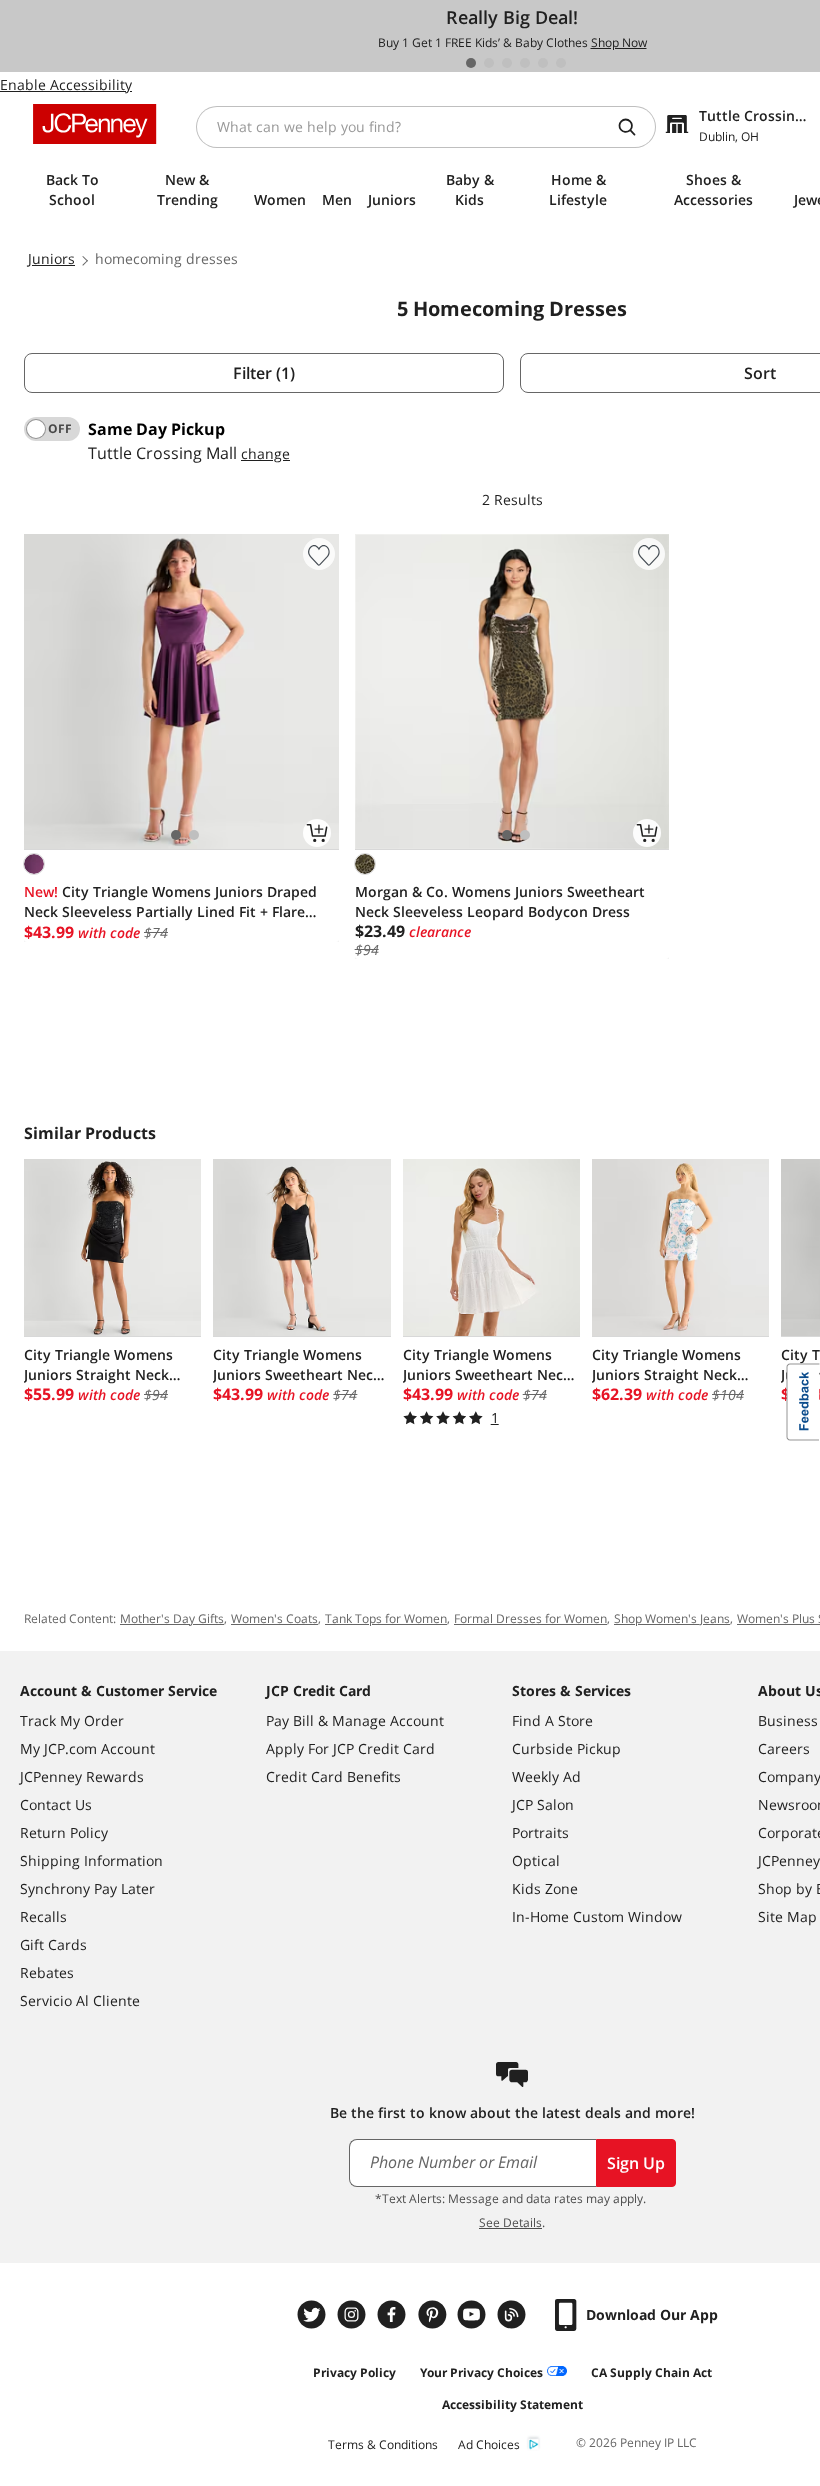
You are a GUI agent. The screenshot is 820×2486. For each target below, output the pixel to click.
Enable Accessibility (66, 84)
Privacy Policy (354, 2372)
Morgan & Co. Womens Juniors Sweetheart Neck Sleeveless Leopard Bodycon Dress (500, 901)
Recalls (43, 1916)
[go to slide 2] (489, 63)
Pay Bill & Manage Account (355, 1720)
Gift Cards (53, 1944)
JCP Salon (543, 1804)
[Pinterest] (434, 2314)
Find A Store (552, 1720)
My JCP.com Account (87, 1748)
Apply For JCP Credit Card (350, 1748)
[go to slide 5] (543, 63)
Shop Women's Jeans (672, 1618)
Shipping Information (91, 1860)
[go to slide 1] (471, 63)
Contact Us (56, 1804)
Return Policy (64, 1832)
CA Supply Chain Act (651, 2372)
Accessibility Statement (512, 2404)
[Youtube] (474, 2314)
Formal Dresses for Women (530, 1618)
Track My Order (72, 1720)
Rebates (47, 1972)
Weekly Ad (546, 1776)
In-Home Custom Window (597, 1916)
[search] (635, 127)
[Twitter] (314, 2314)
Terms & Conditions (383, 2444)
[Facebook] (394, 2314)
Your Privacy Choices (481, 2372)
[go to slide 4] (525, 63)
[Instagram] (354, 2314)
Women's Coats (274, 1618)
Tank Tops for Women (386, 1618)
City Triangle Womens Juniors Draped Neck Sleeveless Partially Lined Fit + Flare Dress (170, 902)
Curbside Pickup (566, 1748)
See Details (510, 2222)
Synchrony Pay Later (87, 1888)
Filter (264, 373)
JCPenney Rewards (82, 1776)
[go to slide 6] (561, 63)
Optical (536, 1860)
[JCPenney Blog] (514, 2314)
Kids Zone (545, 1888)
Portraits (540, 1832)
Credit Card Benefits (333, 1776)
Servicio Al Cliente (80, 2000)
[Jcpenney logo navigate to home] (94, 124)
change (265, 453)
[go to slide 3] (507, 63)
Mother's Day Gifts (172, 1618)
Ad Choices (489, 2444)
